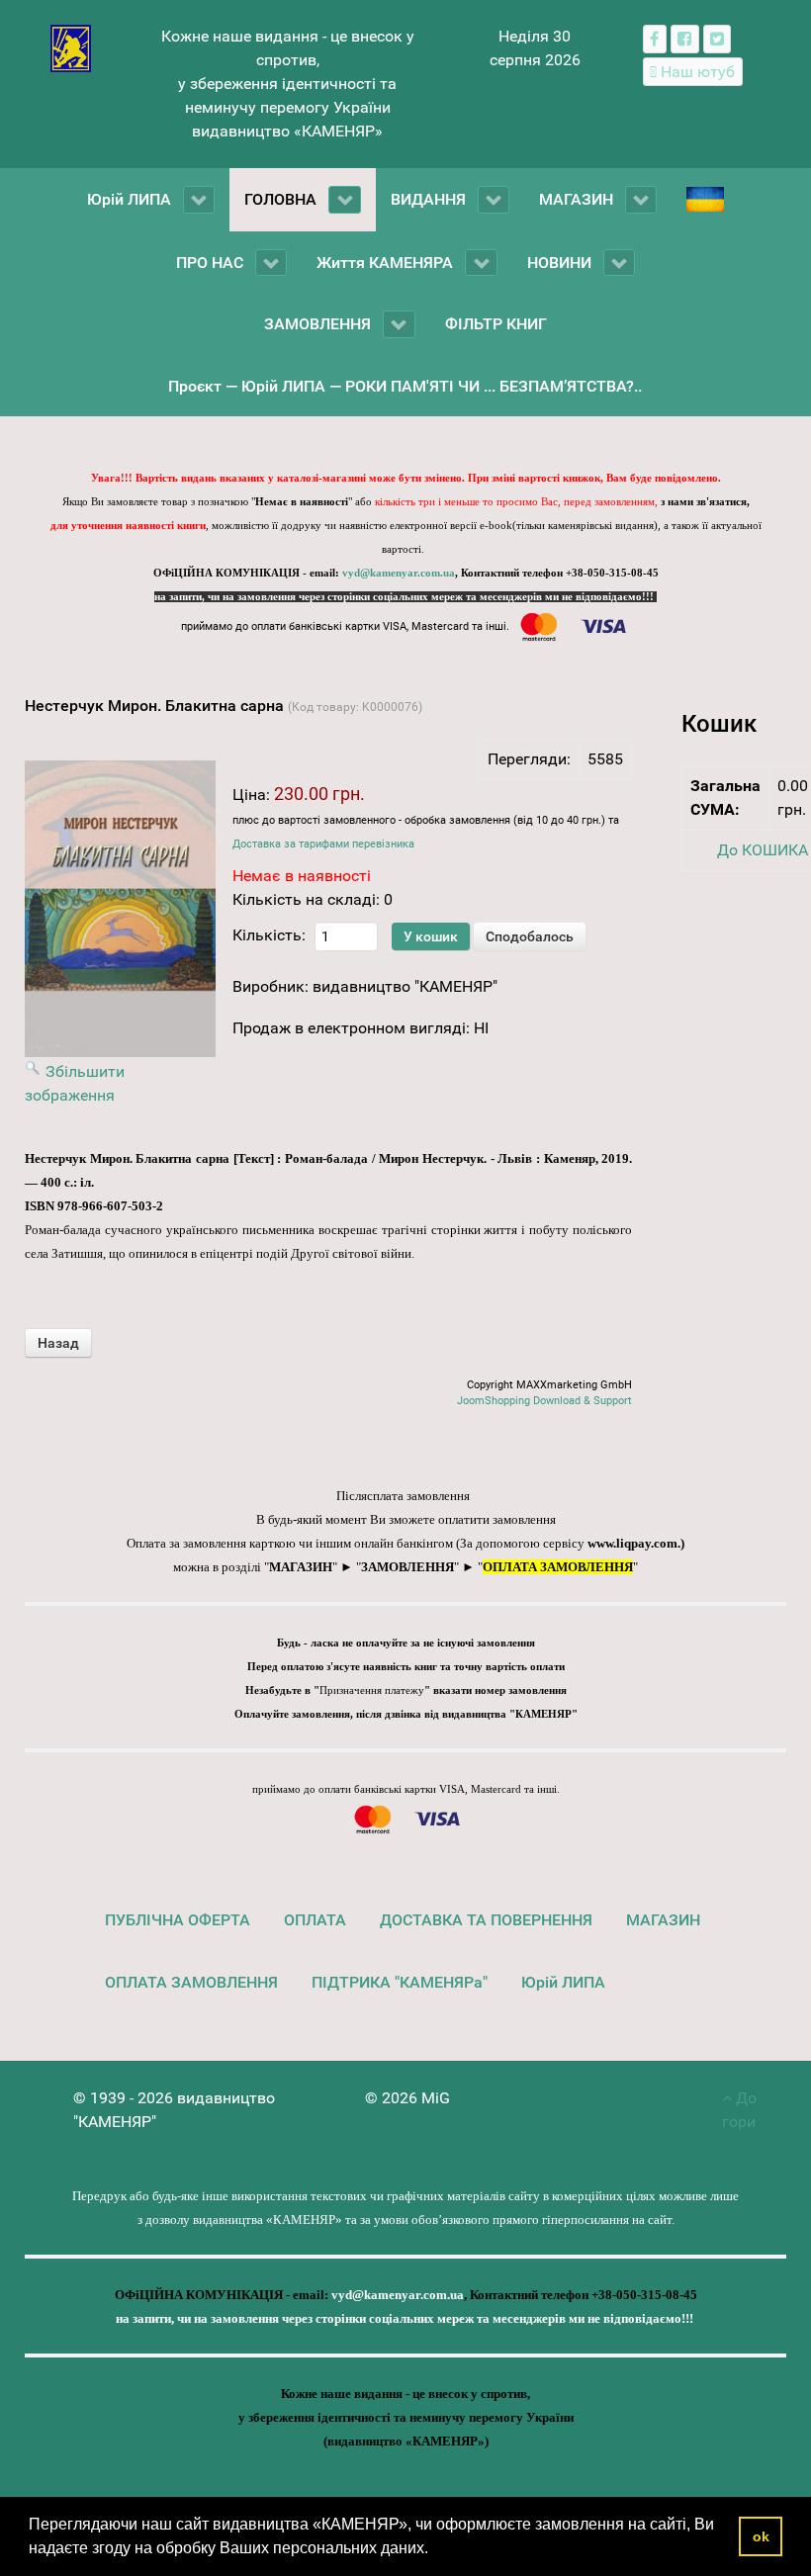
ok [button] (761, 2536)
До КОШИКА (763, 850)
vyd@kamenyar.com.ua (399, 573)
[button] (435, 2550)
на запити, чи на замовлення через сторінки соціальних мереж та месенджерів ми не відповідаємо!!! (405, 597)
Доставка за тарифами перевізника (323, 844)
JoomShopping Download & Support (544, 1401)
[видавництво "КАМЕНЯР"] (71, 47)
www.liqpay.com (632, 1543)
